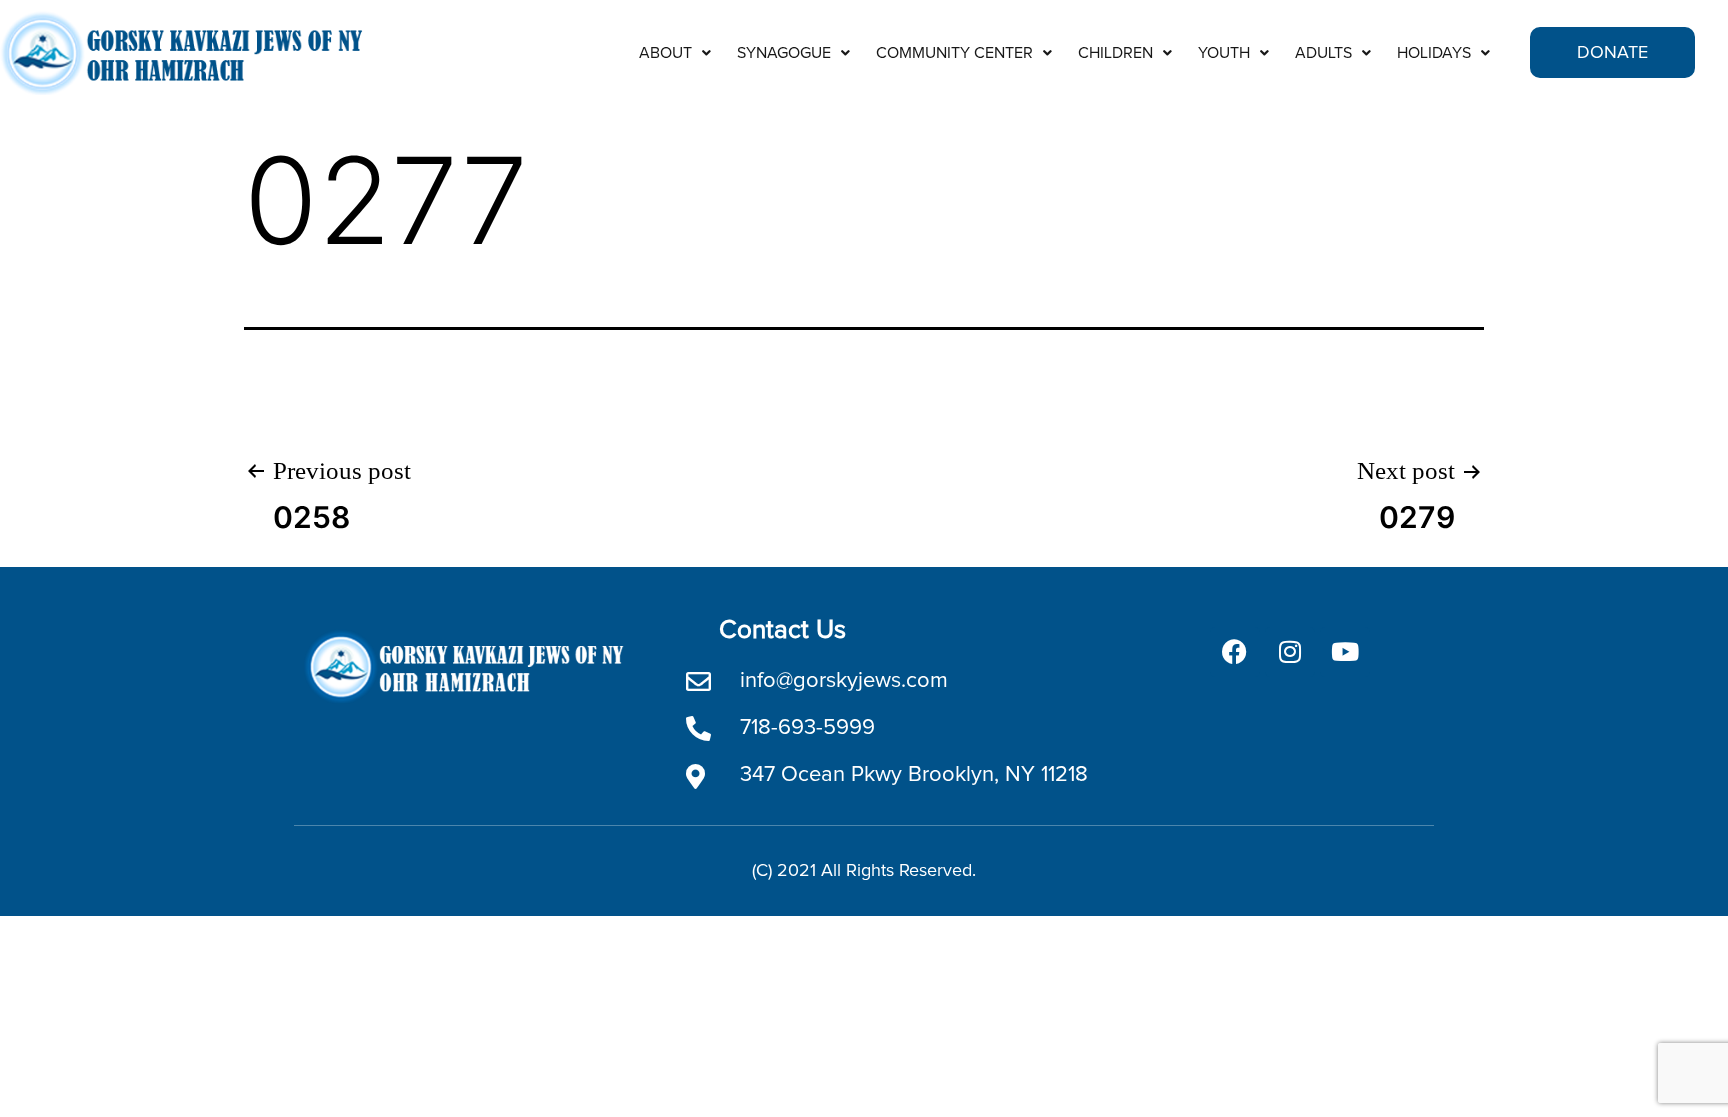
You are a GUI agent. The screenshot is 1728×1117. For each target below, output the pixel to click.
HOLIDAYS (1434, 53)
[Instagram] (1290, 652)
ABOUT (665, 53)
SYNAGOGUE (784, 53)
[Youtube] (1345, 652)
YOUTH (1224, 53)
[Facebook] (1235, 652)
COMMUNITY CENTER (954, 53)
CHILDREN (1115, 53)
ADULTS (1323, 53)
